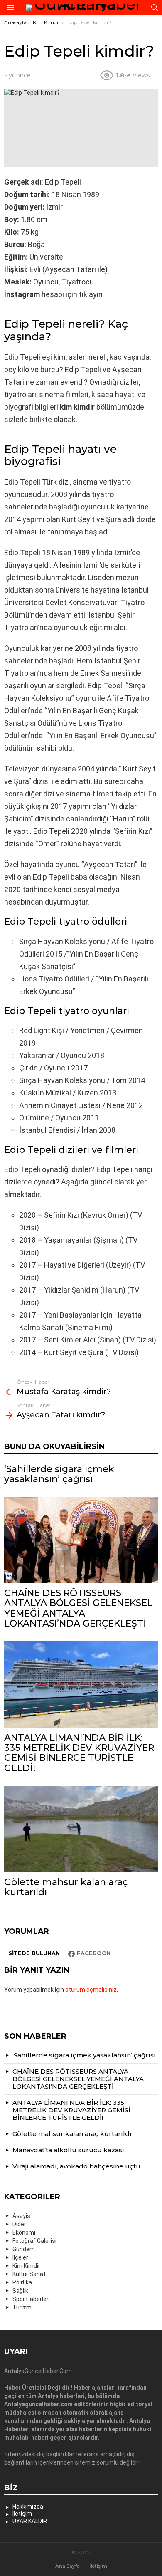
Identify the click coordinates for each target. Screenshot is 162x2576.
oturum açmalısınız (91, 1990)
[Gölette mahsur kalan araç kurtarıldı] (81, 1829)
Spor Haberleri (31, 2299)
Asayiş (21, 2216)
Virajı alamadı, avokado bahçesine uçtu (76, 2166)
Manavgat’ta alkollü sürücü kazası (68, 2150)
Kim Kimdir (26, 2266)
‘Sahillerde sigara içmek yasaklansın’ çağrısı (59, 1474)
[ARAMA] (155, 7)
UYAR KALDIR (30, 2521)
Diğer (19, 2224)
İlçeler (20, 2257)
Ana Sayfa (67, 2566)
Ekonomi (24, 2232)
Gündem (24, 2249)
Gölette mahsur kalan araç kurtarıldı (66, 1887)
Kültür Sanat (29, 2274)
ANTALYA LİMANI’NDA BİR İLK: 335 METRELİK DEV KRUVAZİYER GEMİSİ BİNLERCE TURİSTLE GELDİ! (79, 1753)
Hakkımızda (28, 2507)
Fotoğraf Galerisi (34, 2241)
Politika (22, 2282)
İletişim (22, 2514)
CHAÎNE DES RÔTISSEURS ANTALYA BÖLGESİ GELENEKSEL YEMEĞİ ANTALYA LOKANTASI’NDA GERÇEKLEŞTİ (78, 1608)
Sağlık (20, 2291)
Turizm (22, 2307)
